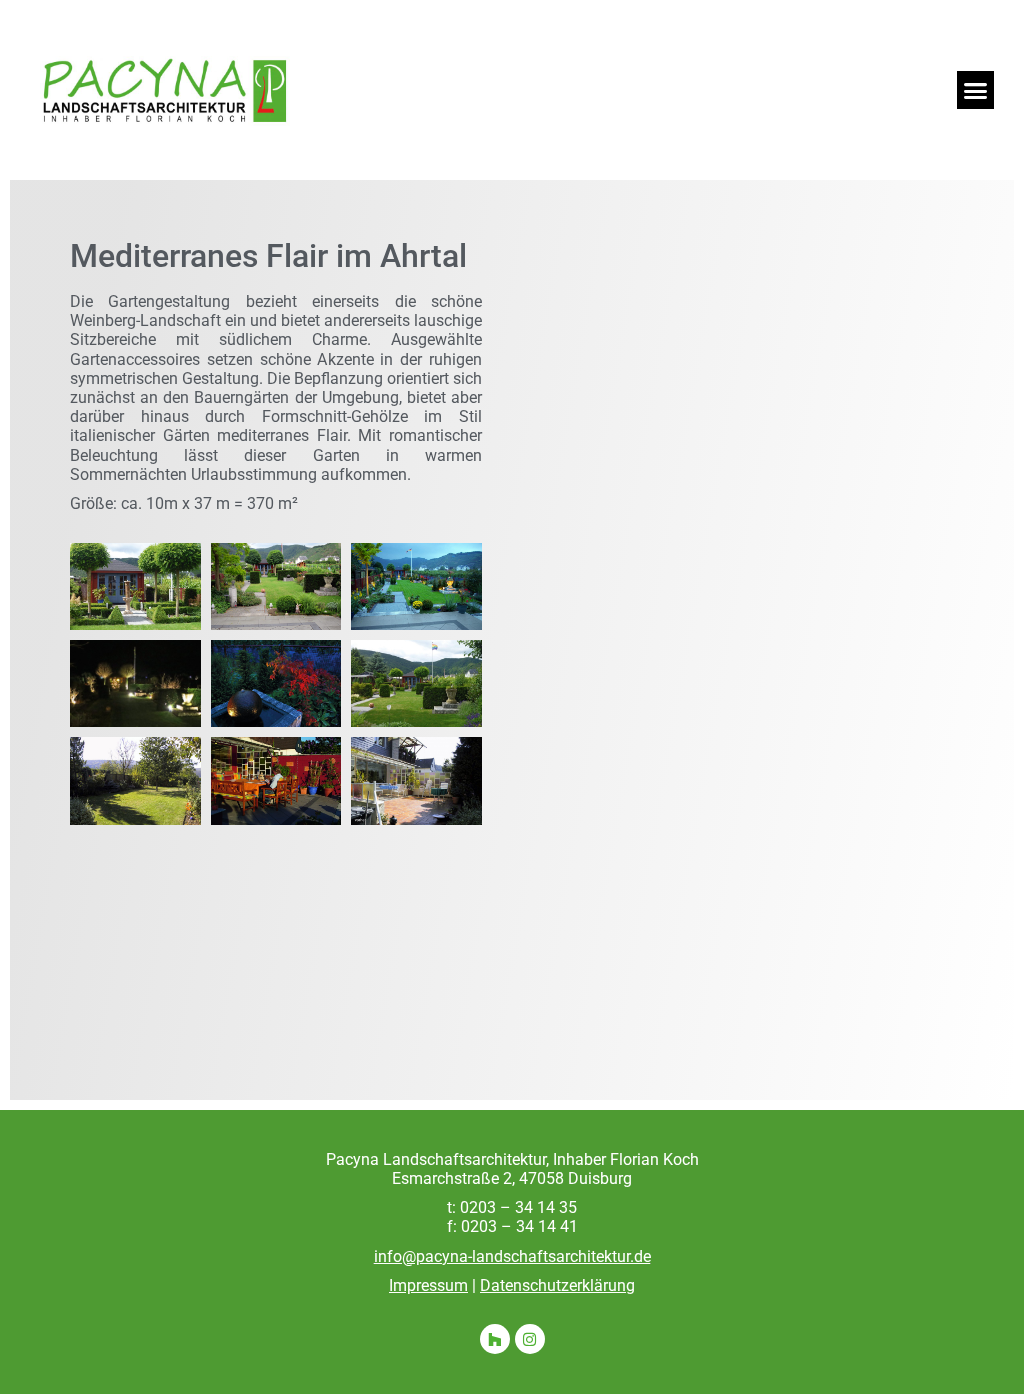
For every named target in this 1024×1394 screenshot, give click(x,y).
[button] (976, 90)
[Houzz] (495, 1339)
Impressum (428, 1285)
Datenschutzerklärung (557, 1285)
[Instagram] (530, 1339)
